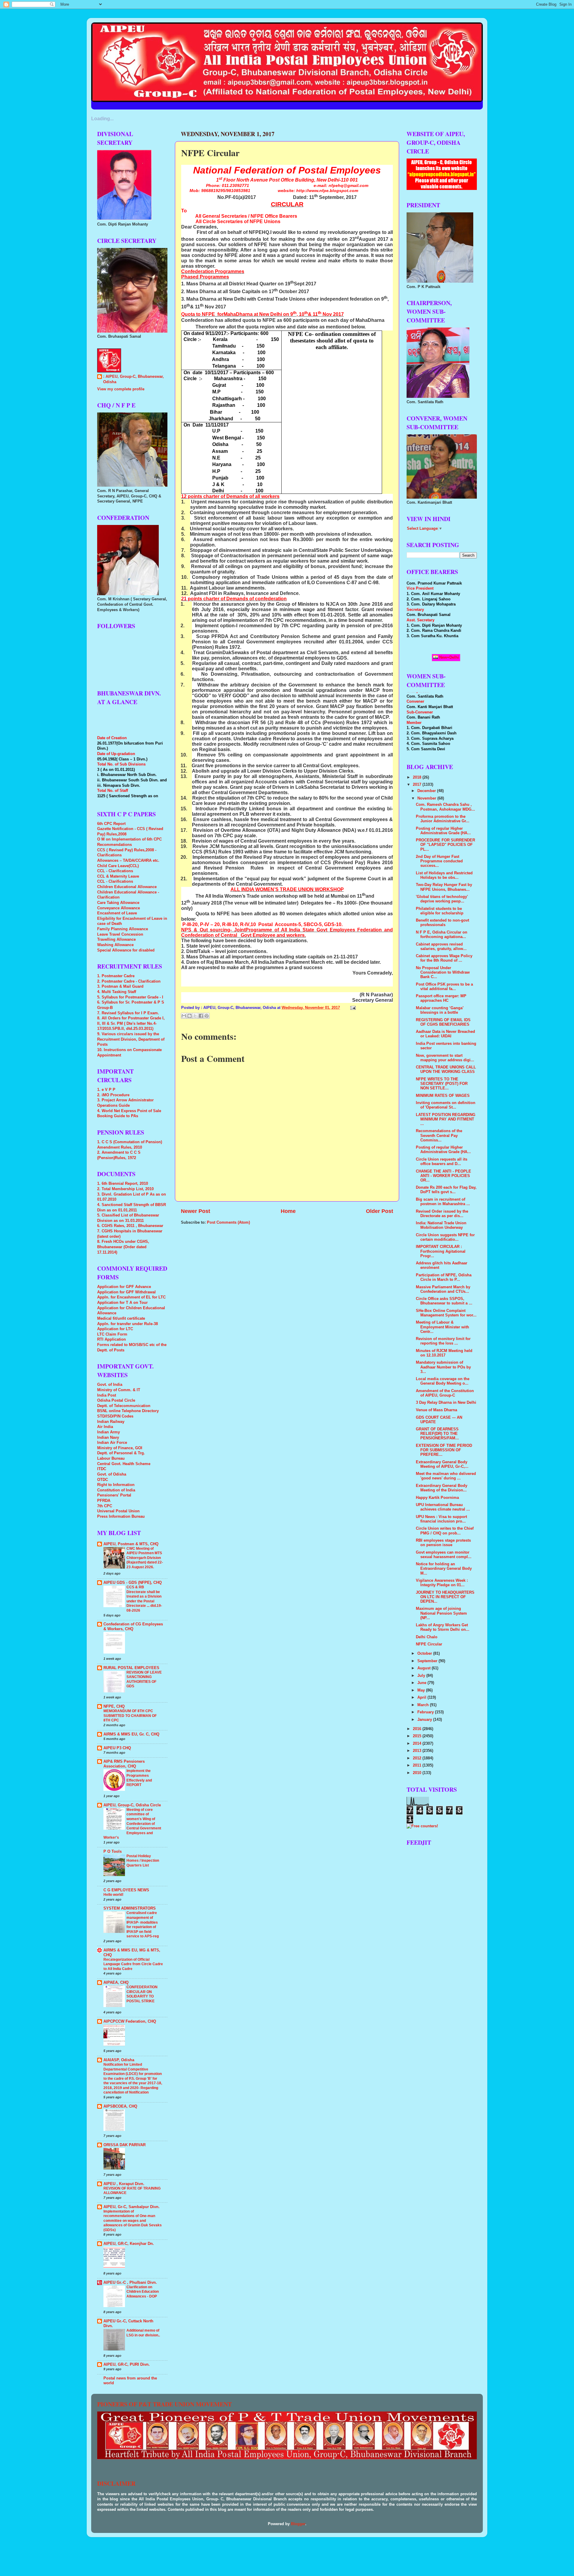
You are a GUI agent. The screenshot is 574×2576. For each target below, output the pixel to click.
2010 (418, 1773)
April (422, 1697)
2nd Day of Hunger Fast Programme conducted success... (439, 861)
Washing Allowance (115, 945)
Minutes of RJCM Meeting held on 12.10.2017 (444, 1353)
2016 (418, 1729)
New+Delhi (448, 657)
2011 (418, 1765)
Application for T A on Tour (122, 1303)
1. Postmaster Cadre (116, 976)
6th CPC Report (111, 824)
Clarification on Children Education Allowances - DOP (143, 2292)
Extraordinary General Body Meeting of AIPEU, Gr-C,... (442, 1464)
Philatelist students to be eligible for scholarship (440, 911)
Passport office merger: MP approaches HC (441, 998)
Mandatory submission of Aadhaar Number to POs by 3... (443, 1367)
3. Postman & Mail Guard (120, 986)
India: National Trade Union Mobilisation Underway (441, 1225)
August (425, 1668)
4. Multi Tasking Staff (117, 992)
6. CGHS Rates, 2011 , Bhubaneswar (130, 1226)
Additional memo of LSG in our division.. (143, 2333)
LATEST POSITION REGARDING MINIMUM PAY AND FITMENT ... (446, 1119)
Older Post (380, 1211)
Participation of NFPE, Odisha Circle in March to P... (444, 1277)
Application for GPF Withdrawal (126, 1292)
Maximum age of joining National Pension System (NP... (441, 1613)
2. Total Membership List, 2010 (125, 1189)
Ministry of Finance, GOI (120, 1448)
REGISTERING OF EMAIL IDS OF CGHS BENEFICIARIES (443, 1022)
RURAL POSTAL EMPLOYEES (131, 1668)
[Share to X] (195, 1016)
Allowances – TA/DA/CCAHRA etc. (128, 861)
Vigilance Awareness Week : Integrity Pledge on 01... (442, 1583)
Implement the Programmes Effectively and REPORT (139, 1778)
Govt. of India (110, 1385)
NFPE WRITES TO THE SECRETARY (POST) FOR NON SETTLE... (442, 1084)
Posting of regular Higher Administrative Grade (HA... (443, 831)
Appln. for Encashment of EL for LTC (131, 1297)
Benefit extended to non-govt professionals (442, 923)
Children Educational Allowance (127, 887)
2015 (418, 1736)
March (424, 1705)
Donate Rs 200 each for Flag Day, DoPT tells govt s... (446, 1190)
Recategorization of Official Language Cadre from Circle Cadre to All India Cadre (133, 1964)
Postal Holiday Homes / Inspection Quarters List (143, 1861)
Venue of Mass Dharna (436, 1410)
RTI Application (112, 1339)
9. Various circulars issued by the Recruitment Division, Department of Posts (131, 1039)
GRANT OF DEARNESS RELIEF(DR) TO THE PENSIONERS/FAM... (437, 1434)
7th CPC (105, 1506)
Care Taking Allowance (118, 903)
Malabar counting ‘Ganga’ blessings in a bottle (440, 1010)
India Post (107, 1395)
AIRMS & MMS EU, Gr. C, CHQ (131, 1734)
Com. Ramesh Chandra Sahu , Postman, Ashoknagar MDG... (445, 807)
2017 (418, 785)
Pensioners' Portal (114, 1495)
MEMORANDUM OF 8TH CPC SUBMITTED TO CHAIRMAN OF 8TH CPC (130, 1716)
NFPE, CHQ (114, 1706)
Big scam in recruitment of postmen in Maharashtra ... (443, 1202)
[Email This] (184, 1016)
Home (288, 1211)
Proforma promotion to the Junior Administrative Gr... (443, 819)
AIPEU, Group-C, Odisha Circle (132, 1805)
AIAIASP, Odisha (119, 2060)
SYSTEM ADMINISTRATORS (130, 1908)
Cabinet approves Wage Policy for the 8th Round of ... (444, 958)
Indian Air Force (112, 1443)
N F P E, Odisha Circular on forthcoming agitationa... (442, 935)
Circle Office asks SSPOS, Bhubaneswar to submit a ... (444, 1301)
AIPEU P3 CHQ (117, 1748)
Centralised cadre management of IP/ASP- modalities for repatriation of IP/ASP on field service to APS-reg (143, 1925)
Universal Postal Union (118, 1511)
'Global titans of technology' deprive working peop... (442, 899)
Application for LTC (115, 1329)
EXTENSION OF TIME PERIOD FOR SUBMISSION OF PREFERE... (444, 1450)
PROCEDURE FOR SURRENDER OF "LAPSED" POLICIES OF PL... (445, 845)
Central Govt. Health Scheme (124, 1464)
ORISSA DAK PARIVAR (125, 2145)
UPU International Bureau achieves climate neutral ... (443, 1507)
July (422, 1676)
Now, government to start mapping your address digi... (445, 1058)
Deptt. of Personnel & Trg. (121, 1453)
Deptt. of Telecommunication (124, 1406)
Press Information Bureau (121, 1517)
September (428, 1661)
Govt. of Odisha (112, 1474)
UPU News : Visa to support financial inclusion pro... (441, 1519)
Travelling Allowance (116, 940)
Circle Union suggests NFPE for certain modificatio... (445, 1237)
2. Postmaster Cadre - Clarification (129, 981)
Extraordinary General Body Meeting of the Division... (442, 1488)
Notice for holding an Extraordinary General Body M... (444, 1569)
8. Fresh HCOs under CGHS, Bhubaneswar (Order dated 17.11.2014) (123, 1247)
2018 (418, 777)
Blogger (298, 2524)
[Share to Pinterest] (207, 1016)
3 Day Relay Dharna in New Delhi (446, 1403)
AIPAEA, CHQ (116, 1983)
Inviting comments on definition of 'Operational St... (446, 1105)
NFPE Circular (429, 1644)
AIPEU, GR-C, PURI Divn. (127, 2365)
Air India (105, 1427)
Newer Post (196, 1211)
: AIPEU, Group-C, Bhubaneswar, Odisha (133, 379)
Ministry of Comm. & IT (119, 1390)
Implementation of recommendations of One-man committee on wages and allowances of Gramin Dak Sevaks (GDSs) (133, 2221)
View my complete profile (121, 389)
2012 (418, 1758)
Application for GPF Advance (124, 1287)
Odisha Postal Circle (116, 1400)
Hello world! (113, 1895)
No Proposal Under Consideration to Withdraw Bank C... (443, 972)
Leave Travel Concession (120, 934)
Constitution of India (116, 1490)
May (422, 1690)
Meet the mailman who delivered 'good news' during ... (446, 1476)
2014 (418, 1744)
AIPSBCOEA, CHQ (120, 2106)
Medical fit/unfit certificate (121, 1319)
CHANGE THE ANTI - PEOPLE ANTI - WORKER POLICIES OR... (444, 1176)
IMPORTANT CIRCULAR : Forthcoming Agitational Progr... (441, 1251)
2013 (418, 1751)
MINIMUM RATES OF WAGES (443, 1096)
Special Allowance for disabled (126, 950)
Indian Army (109, 1432)
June (422, 1683)
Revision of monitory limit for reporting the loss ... (443, 1341)
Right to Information (116, 1485)
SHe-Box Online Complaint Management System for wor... (446, 1313)
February (426, 1712)
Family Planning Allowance (123, 929)
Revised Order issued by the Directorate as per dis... (442, 1214)
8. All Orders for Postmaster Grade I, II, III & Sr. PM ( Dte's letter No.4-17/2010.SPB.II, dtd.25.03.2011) (131, 1023)
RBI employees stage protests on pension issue (443, 1543)
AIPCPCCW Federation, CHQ (130, 2021)
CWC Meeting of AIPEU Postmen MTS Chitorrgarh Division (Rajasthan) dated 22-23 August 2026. (145, 1558)
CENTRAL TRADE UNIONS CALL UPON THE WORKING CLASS (446, 1069)
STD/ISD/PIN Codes (115, 1416)
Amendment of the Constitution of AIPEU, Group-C (445, 1393)
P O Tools (113, 1852)
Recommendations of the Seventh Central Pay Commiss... (439, 1135)
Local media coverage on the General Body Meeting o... (443, 1381)
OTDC (103, 1480)
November (427, 798)
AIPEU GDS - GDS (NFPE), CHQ (133, 1583)
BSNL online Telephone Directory (128, 1411)
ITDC (102, 1469)
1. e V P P (106, 1090)
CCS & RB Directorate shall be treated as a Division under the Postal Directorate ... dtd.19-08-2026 (144, 1599)
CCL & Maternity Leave (118, 876)
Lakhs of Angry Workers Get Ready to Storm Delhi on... (443, 1627)
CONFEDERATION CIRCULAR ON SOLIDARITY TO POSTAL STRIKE (142, 1994)
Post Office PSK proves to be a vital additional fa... (444, 987)
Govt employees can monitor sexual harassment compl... (444, 1555)
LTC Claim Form (112, 1334)
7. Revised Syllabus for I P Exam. (128, 1013)
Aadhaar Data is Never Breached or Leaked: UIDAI (445, 1034)
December (427, 791)
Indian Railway (111, 1422)
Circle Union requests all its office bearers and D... (442, 1162)
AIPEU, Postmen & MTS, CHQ (131, 1544)
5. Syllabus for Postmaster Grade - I (130, 997)
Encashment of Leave (117, 913)
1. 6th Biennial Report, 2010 (123, 1184)
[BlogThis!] (190, 1016)
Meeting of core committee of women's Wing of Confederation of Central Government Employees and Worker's (132, 1824)
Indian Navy (108, 1438)
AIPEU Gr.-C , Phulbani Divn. (130, 2283)
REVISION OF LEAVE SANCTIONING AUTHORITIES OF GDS (144, 1679)
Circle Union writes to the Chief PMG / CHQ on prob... (445, 1531)
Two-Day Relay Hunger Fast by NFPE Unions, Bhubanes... (444, 887)
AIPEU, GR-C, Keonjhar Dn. (129, 2244)
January (425, 1720)
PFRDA (104, 1501)
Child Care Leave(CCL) (118, 866)
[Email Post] (352, 1008)
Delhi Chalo (427, 1637)
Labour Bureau (111, 1458)
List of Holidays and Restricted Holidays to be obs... (444, 875)
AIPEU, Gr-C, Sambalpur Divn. (132, 2207)
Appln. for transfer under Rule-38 (128, 1324)
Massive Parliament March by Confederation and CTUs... (443, 1289)
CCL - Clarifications (115, 871)
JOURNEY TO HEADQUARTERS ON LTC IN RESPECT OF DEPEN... (445, 1597)
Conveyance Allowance (119, 908)
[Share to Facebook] (201, 1016)
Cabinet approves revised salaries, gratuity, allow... (441, 947)
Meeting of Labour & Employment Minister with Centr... (442, 1327)
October (425, 1654)
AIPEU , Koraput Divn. (124, 2184)
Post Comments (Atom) (228, 1222)
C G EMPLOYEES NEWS (126, 1890)
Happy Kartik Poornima (437, 1498)
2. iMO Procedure (113, 1095)
